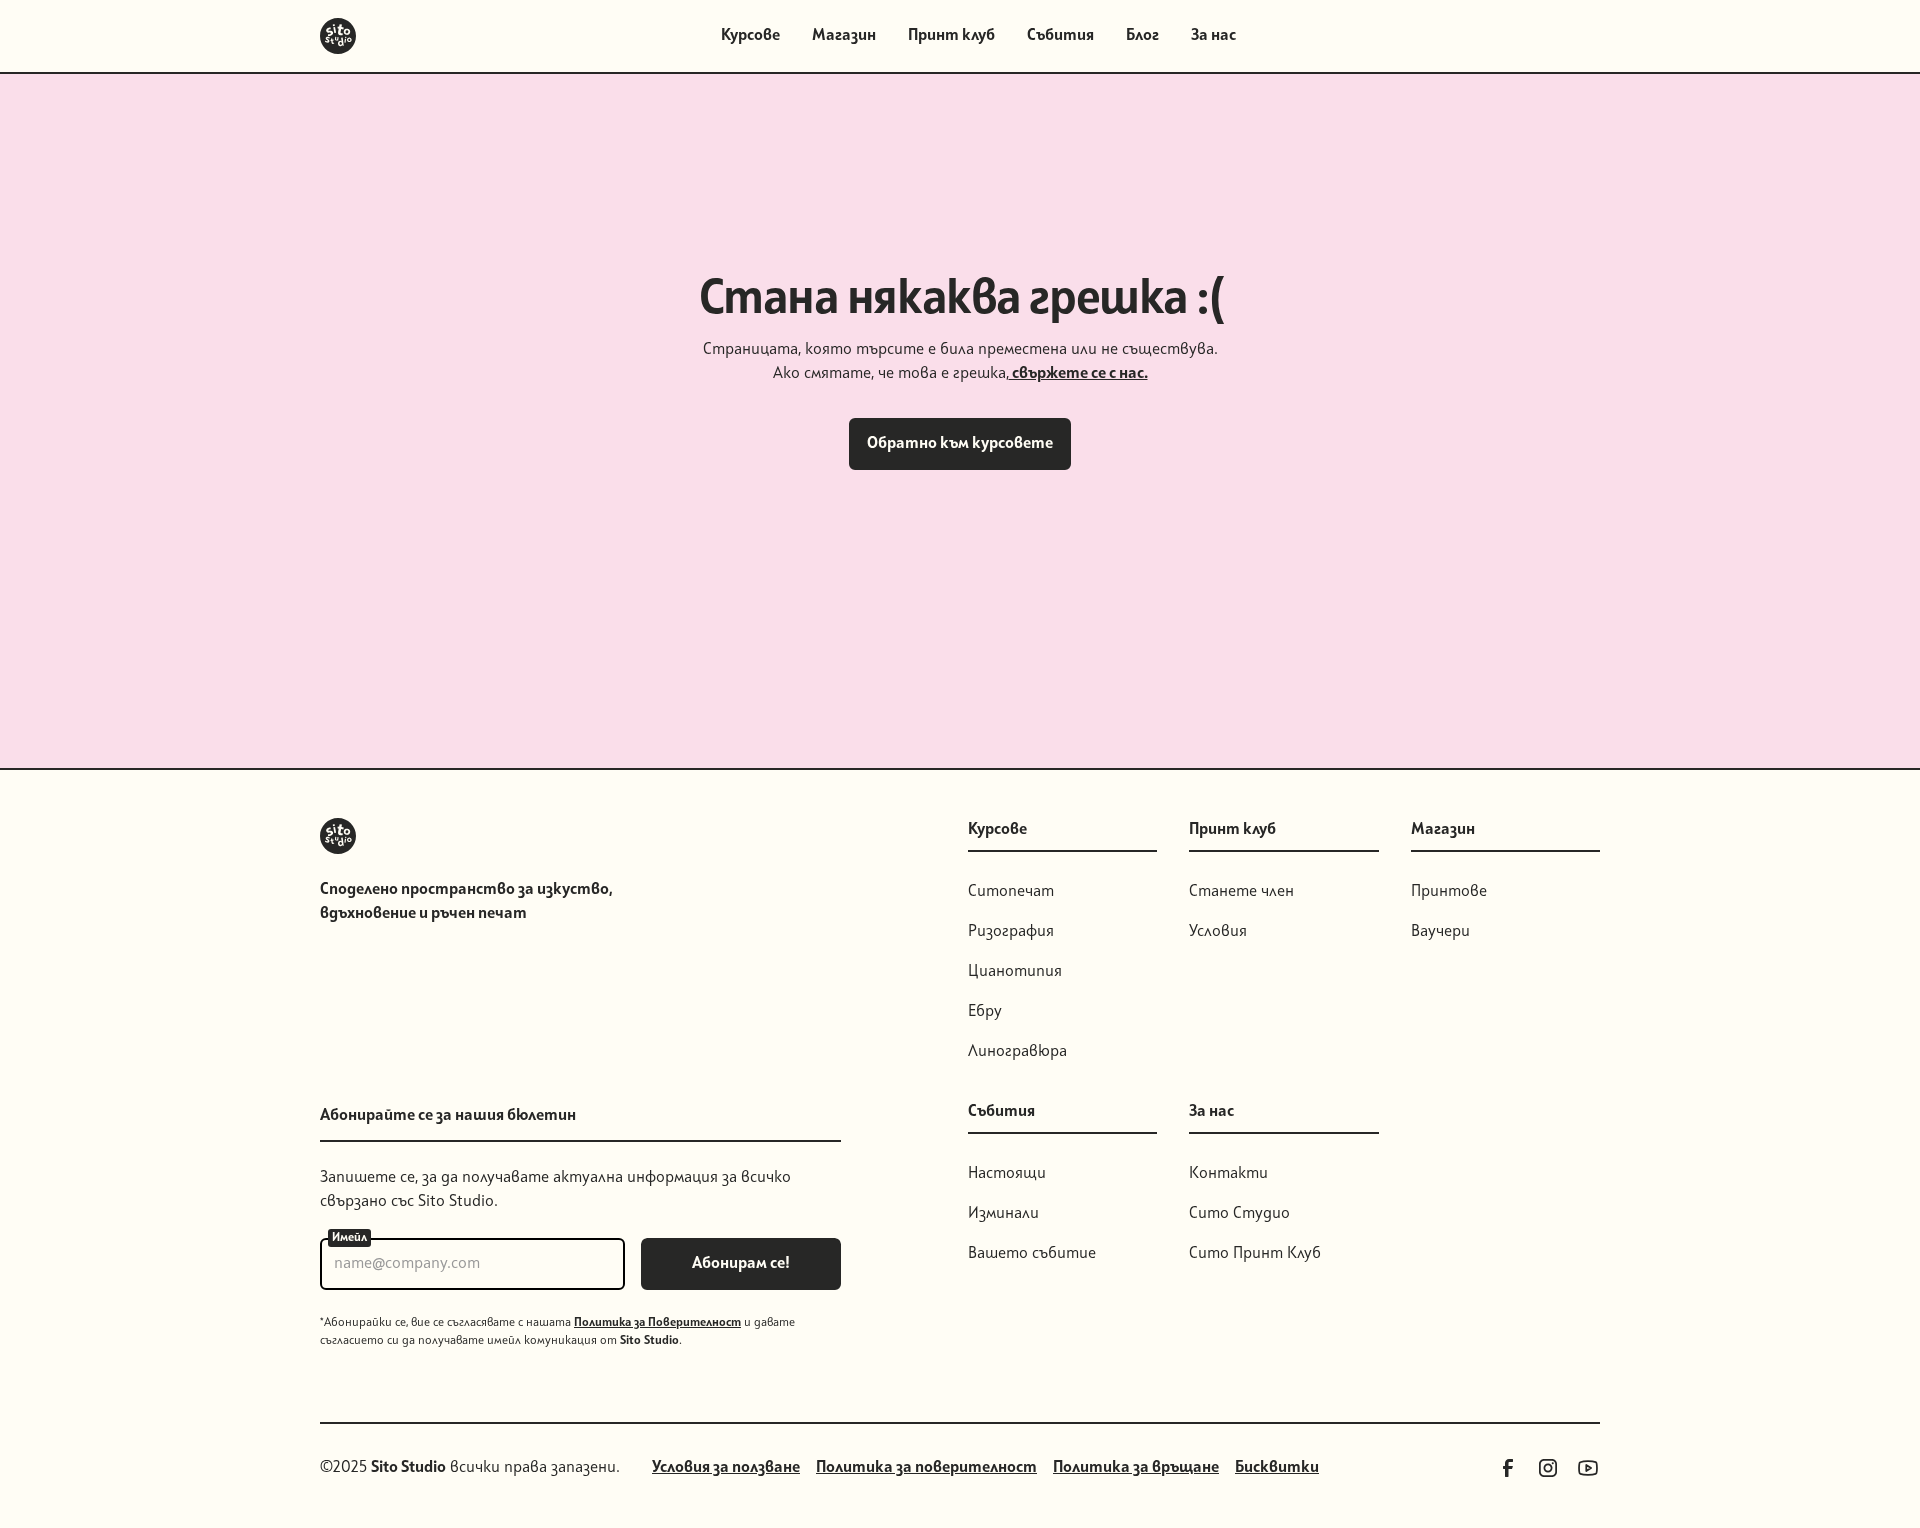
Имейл (349, 1238)
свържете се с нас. (1078, 374)
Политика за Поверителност (657, 1323)
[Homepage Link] (338, 36)
